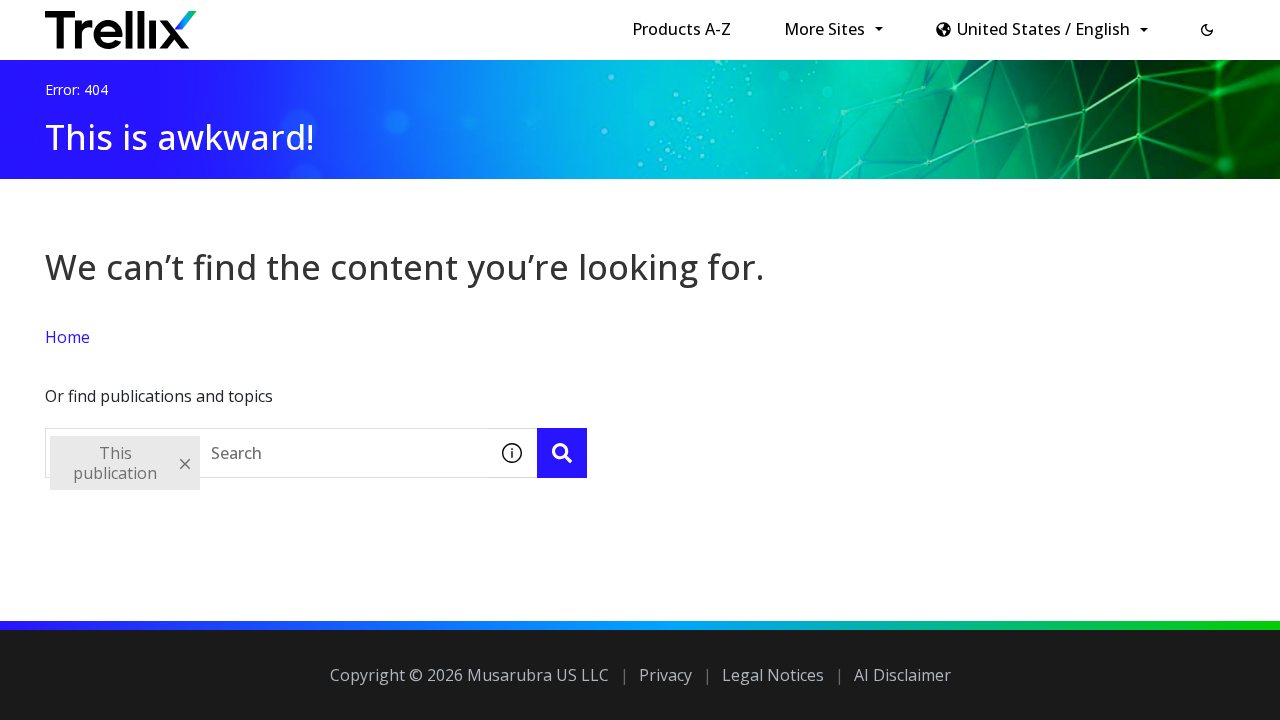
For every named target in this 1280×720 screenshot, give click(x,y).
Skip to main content (330, 23)
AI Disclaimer (902, 675)
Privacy (665, 675)
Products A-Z (681, 29)
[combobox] (266, 453)
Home (67, 337)
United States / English (1043, 29)
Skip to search (483, 23)
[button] (1207, 30)
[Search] (562, 453)
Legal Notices (773, 675)
